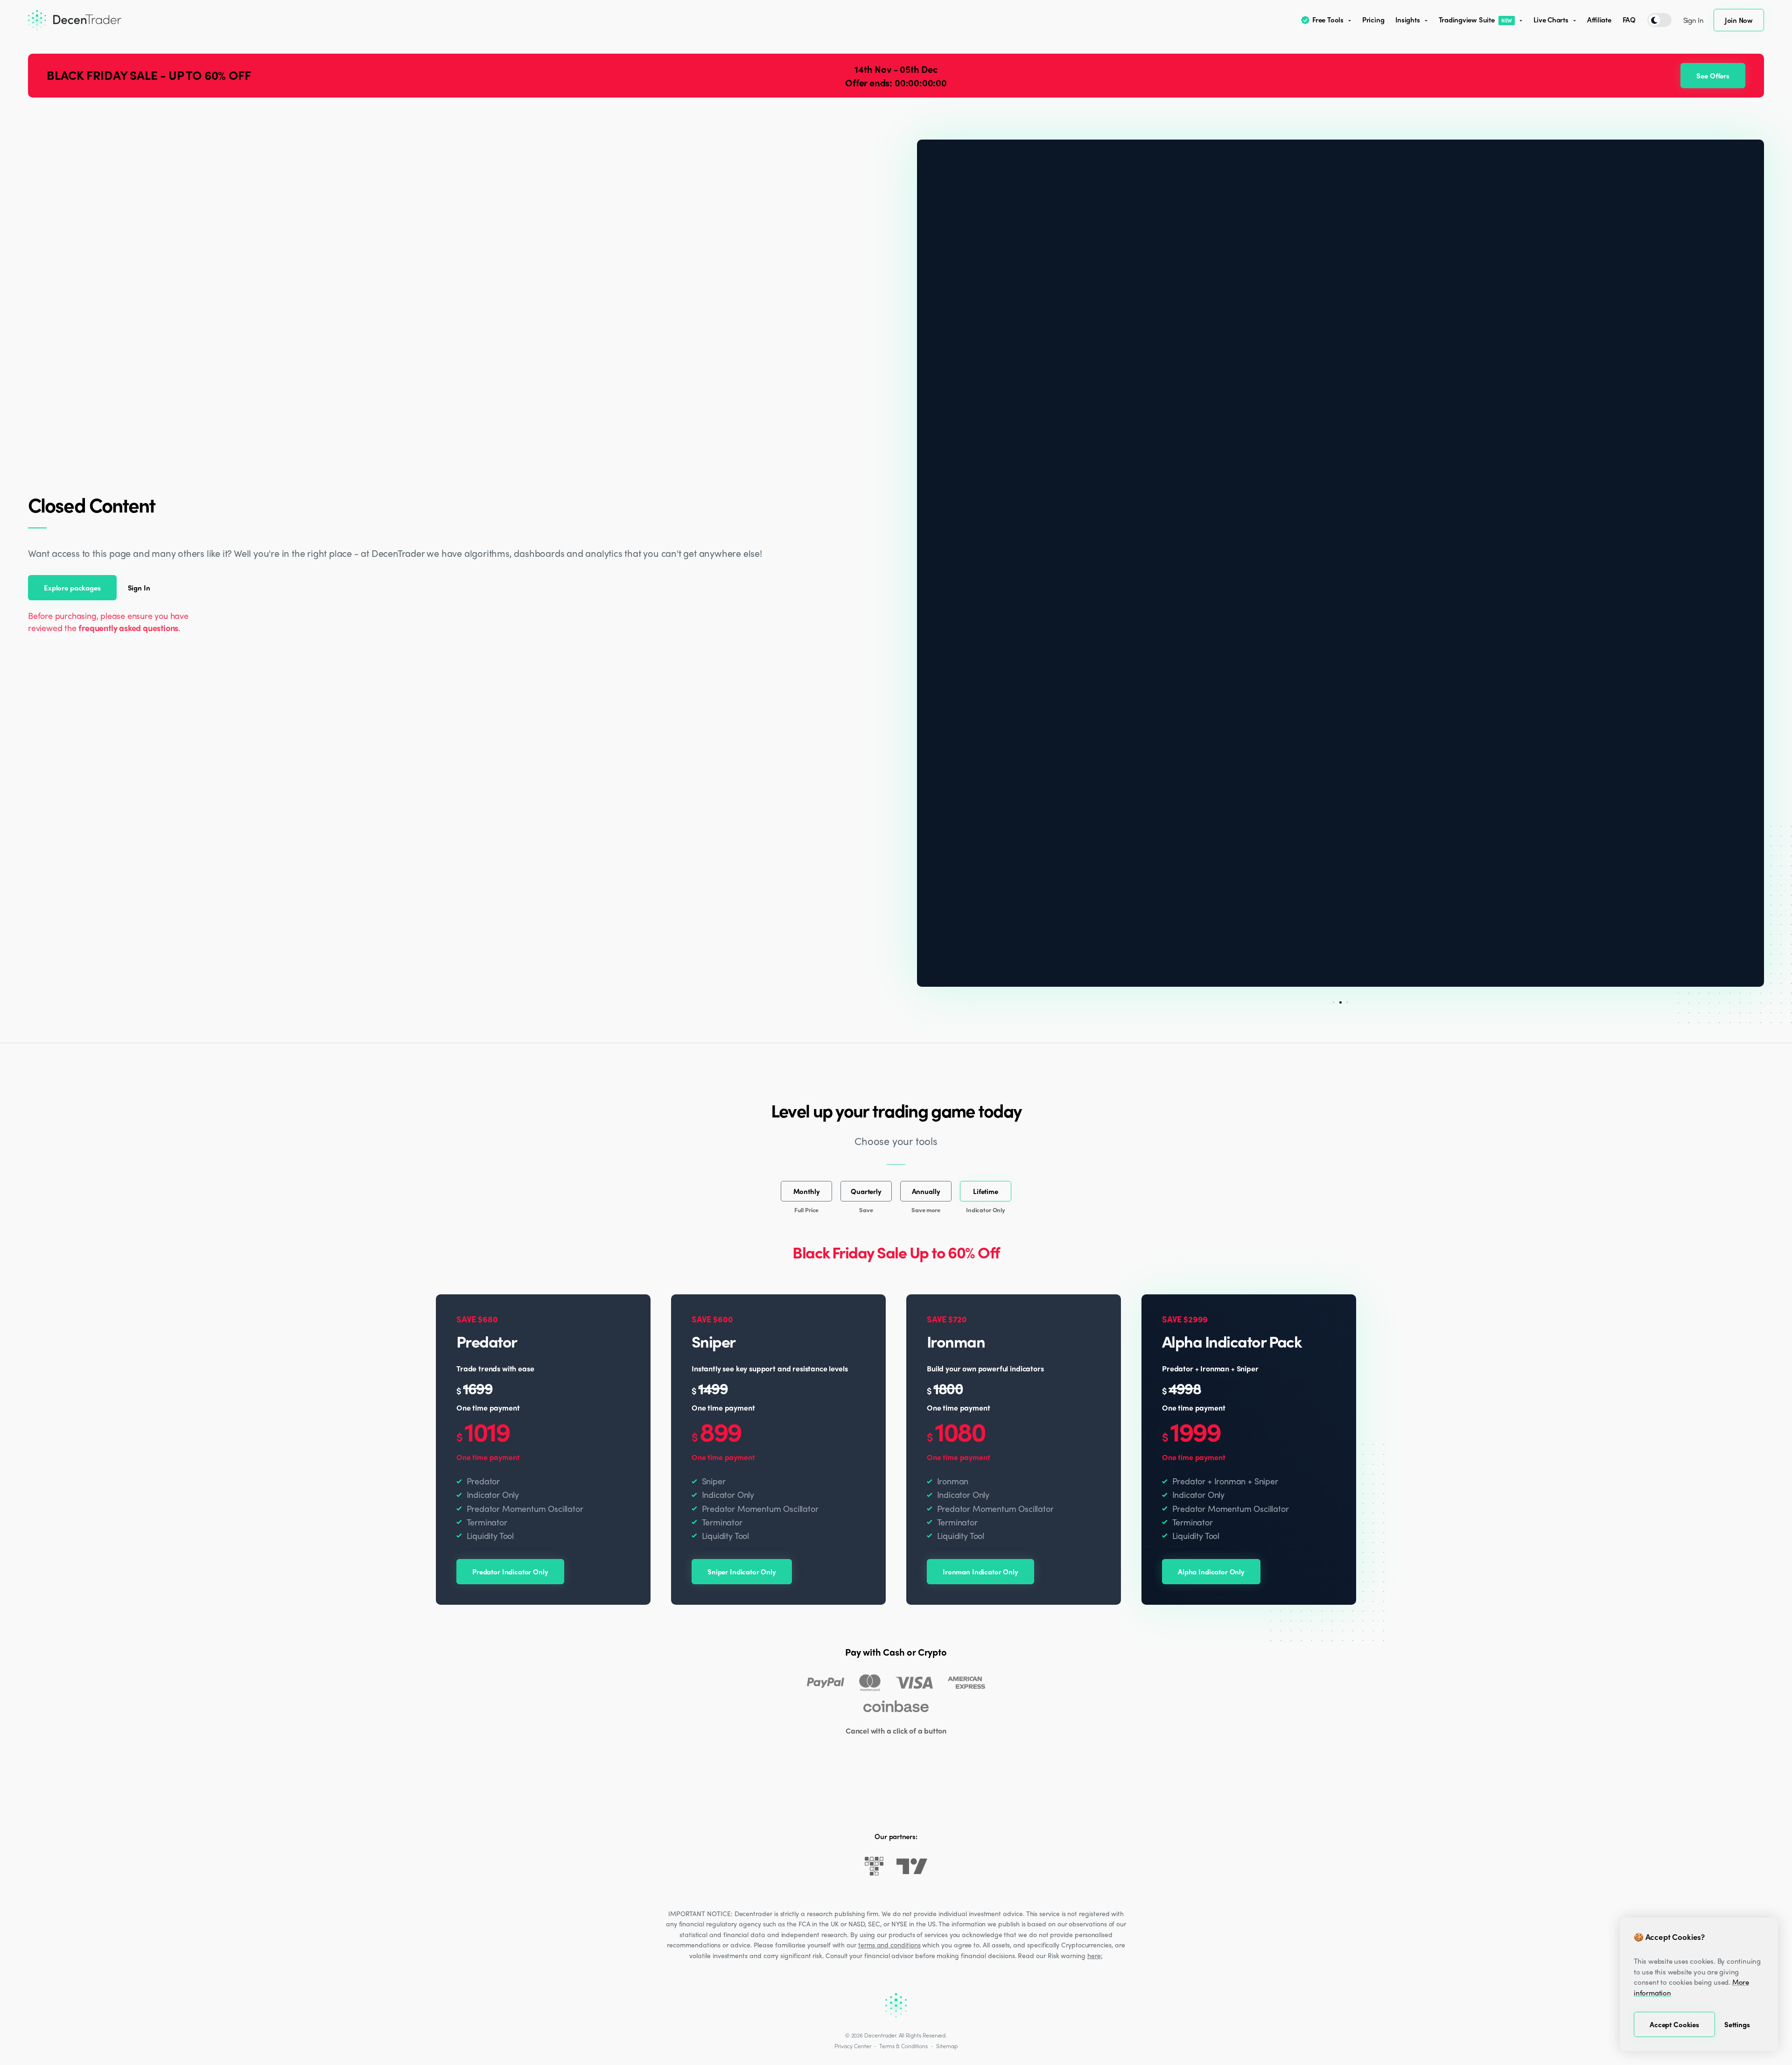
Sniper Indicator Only (742, 1572)
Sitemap (947, 2046)
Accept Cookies (1674, 2024)
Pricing (1373, 20)
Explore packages (72, 588)
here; (1095, 1955)
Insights (1407, 20)
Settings (1737, 2024)
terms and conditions (889, 1945)
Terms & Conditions (903, 2046)
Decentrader (880, 2035)
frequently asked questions (128, 628)
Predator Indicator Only (510, 1572)
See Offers (1713, 76)
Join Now (1739, 20)
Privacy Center (853, 2046)
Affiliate (1599, 20)
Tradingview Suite (1476, 20)
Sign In (1694, 20)
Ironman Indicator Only (980, 1572)
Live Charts (1551, 20)
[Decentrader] (75, 20)
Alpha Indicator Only (1211, 1572)
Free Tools (1328, 20)
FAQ (1629, 20)
